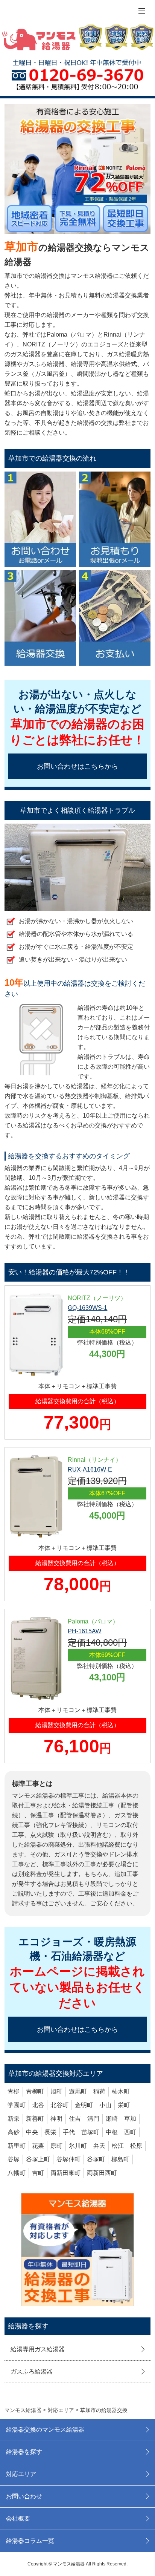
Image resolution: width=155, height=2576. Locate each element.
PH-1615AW (84, 1631)
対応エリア (21, 2474)
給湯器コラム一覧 (30, 2541)
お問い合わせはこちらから (77, 766)
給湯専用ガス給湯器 (38, 2349)
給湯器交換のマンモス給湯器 (45, 2430)
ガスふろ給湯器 (32, 2372)
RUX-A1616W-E (90, 1469)
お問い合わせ (24, 2496)
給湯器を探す (24, 2452)
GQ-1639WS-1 (87, 1308)
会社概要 (18, 2519)
